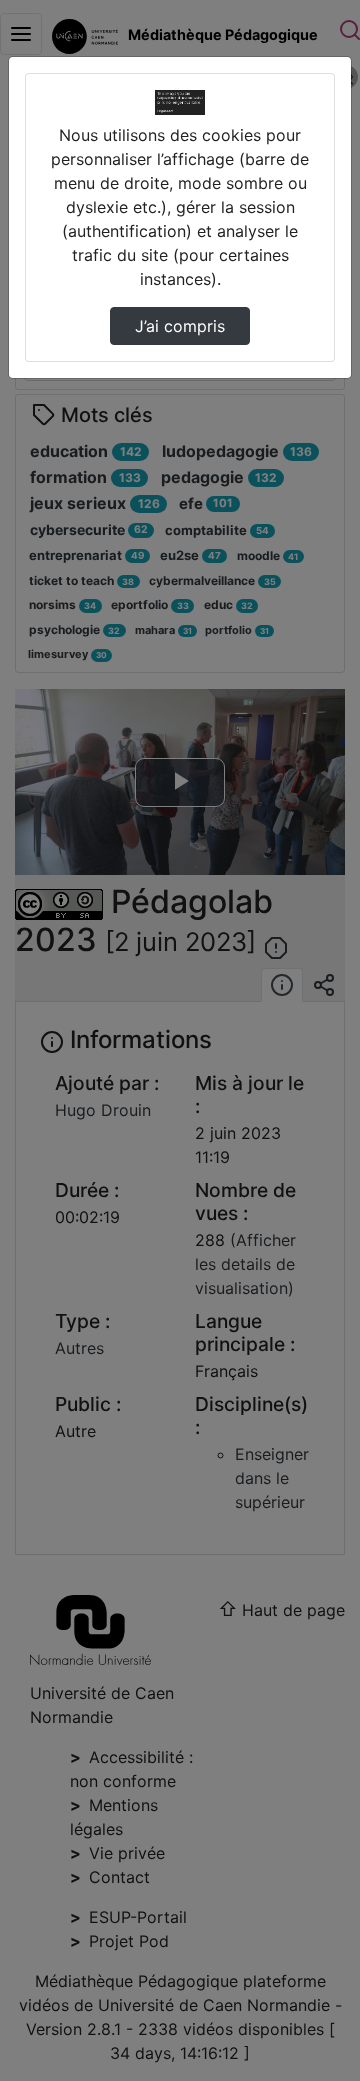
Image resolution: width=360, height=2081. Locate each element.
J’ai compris (180, 326)
